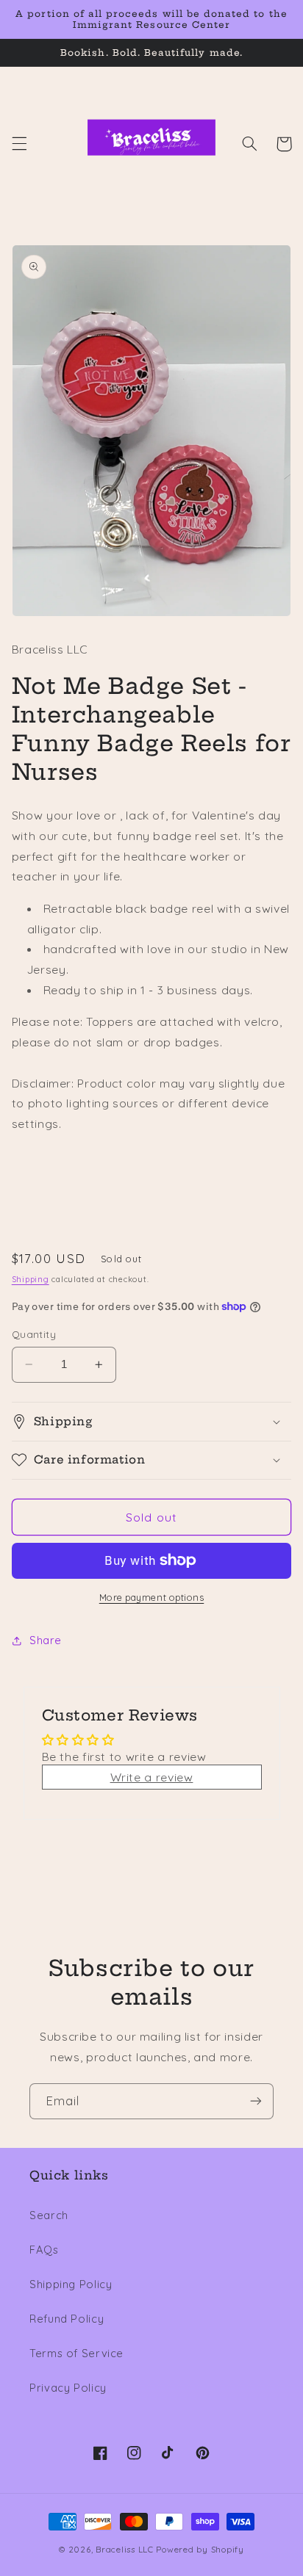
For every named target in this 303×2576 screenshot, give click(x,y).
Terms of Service (76, 2353)
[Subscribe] (256, 2101)
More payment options (152, 1597)
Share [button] (46, 1640)
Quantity (34, 1334)
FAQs (44, 2250)
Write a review (152, 1777)
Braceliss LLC (125, 2549)
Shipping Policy (71, 2284)
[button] (19, 144)
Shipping (31, 1279)
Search (49, 2215)
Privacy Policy (68, 2388)
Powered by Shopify (200, 2549)
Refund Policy (67, 2319)
